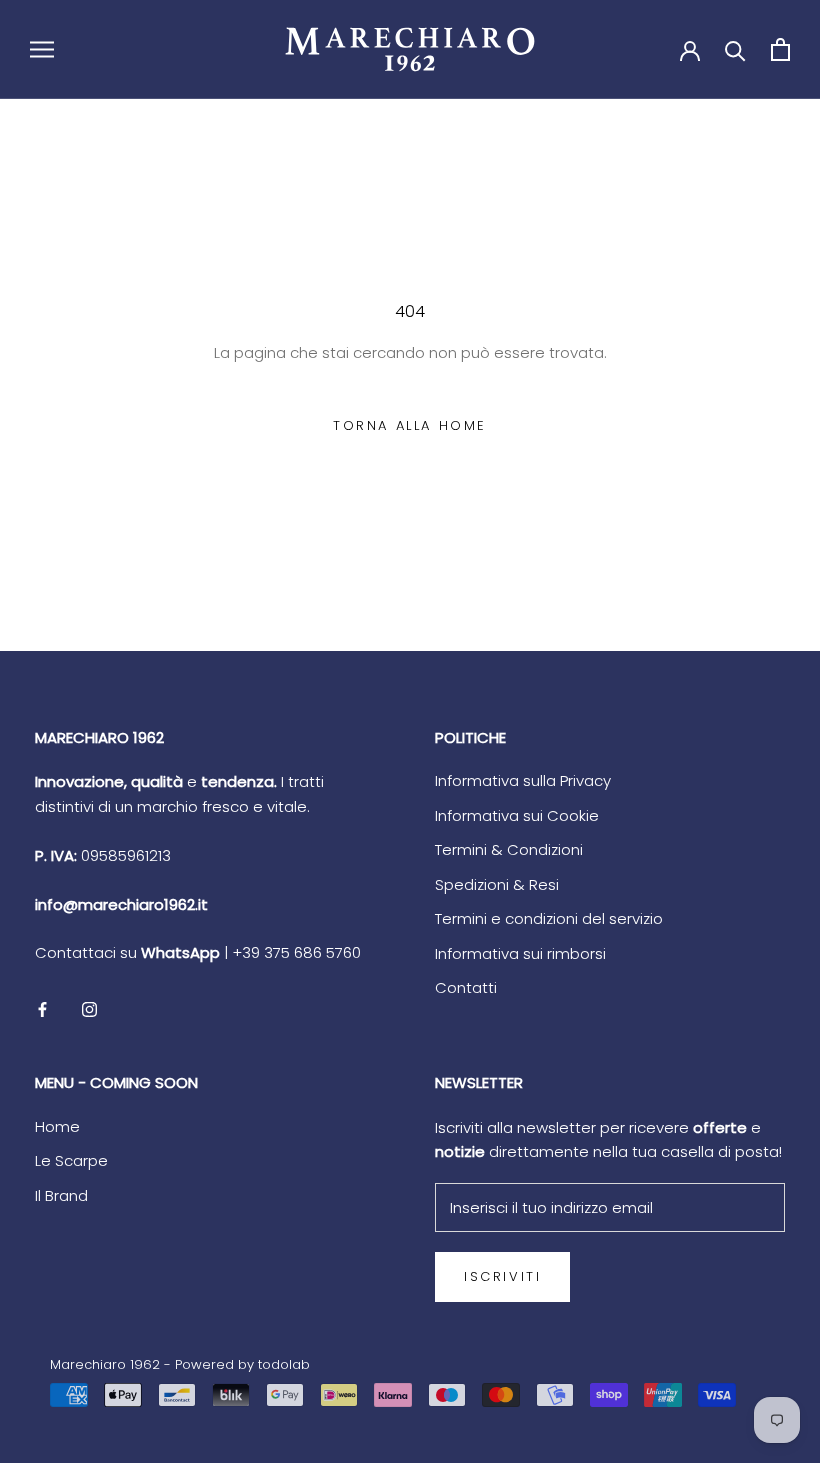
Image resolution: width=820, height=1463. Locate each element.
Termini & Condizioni (509, 849)
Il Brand (61, 1195)
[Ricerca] (735, 49)
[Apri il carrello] (780, 49)
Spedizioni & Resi (497, 884)
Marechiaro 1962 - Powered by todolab (180, 1364)
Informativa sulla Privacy (523, 780)
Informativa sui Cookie (517, 815)
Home (57, 1126)
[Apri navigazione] (42, 49)
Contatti (466, 987)
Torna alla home (410, 425)
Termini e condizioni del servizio (549, 918)
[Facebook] (42, 1008)
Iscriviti (502, 1276)
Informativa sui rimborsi (520, 953)
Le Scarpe (71, 1160)
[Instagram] (89, 1008)
